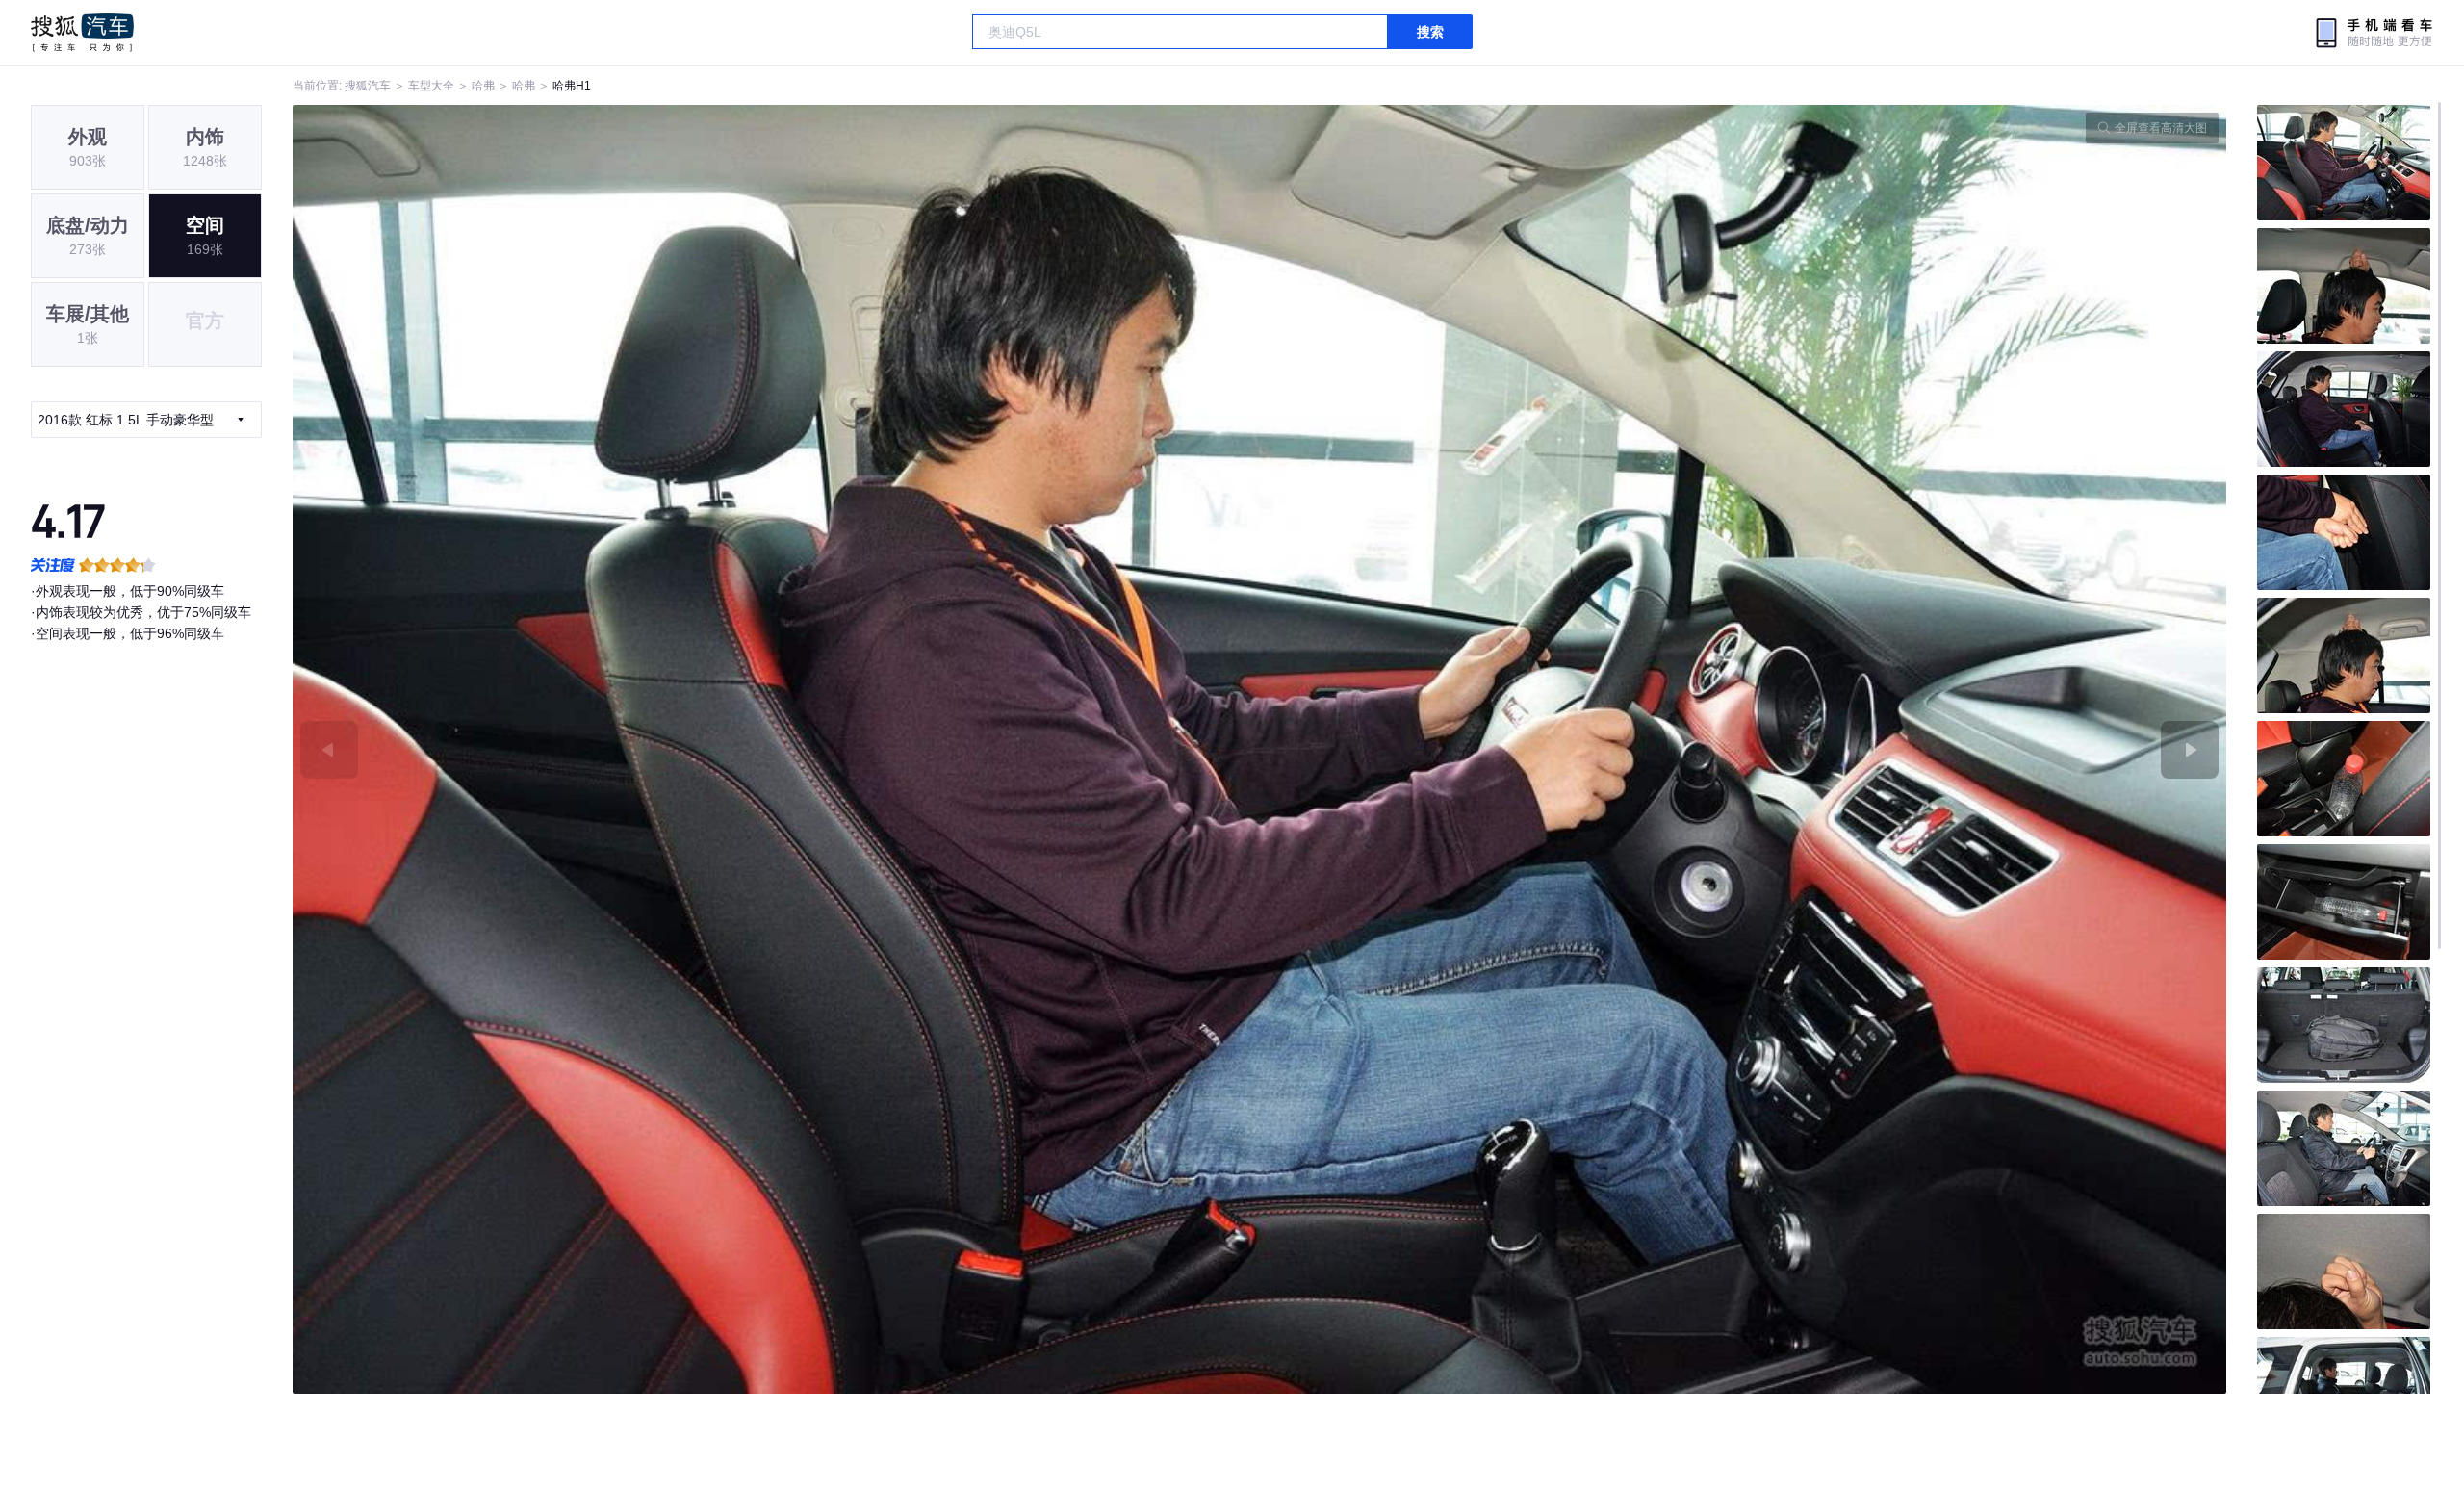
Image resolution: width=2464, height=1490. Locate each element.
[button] (776, 749)
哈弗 (483, 86)
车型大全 (431, 86)
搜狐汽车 (82, 33)
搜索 (1430, 32)
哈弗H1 (572, 86)
